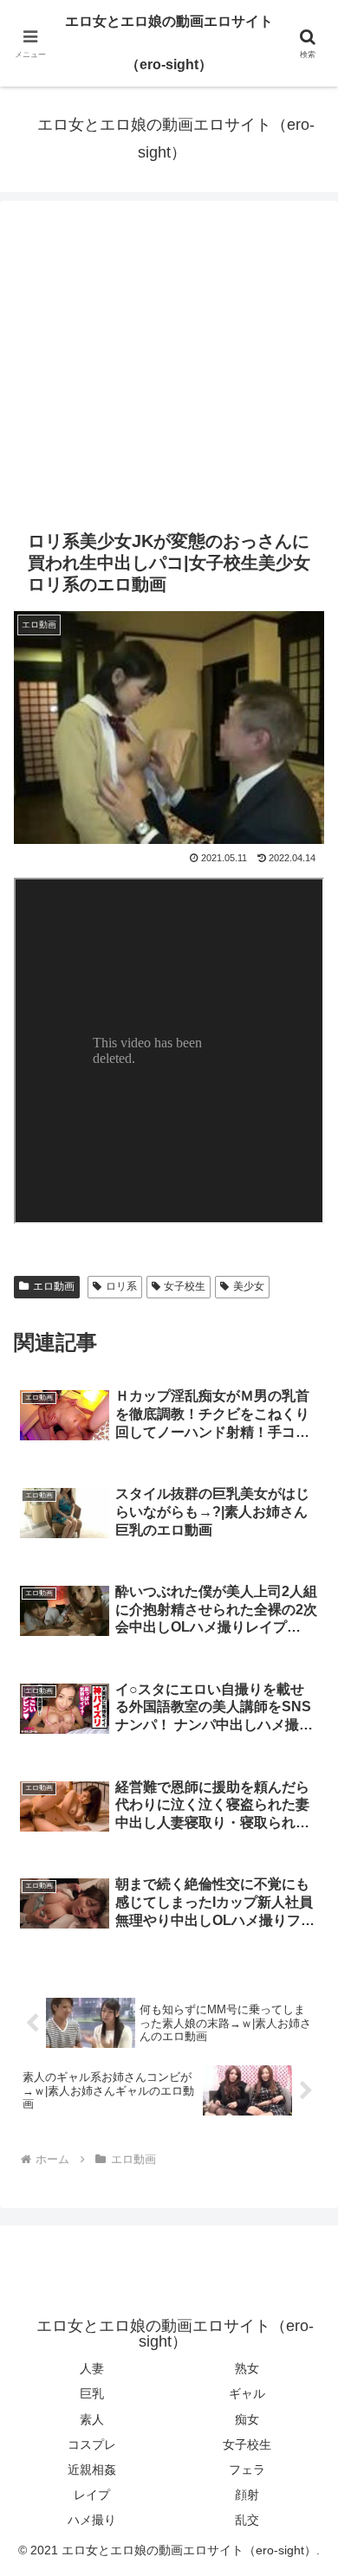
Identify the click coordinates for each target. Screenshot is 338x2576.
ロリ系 (121, 1286)
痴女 (247, 2419)
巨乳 (92, 2393)
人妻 (92, 2368)
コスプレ (92, 2444)
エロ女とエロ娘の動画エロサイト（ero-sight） (169, 43)
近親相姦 (92, 2470)
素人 (92, 2419)
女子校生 (185, 1286)
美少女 (249, 1286)
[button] (304, 2230)
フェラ (247, 2470)
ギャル (247, 2393)
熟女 (247, 2368)
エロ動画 (54, 1286)
